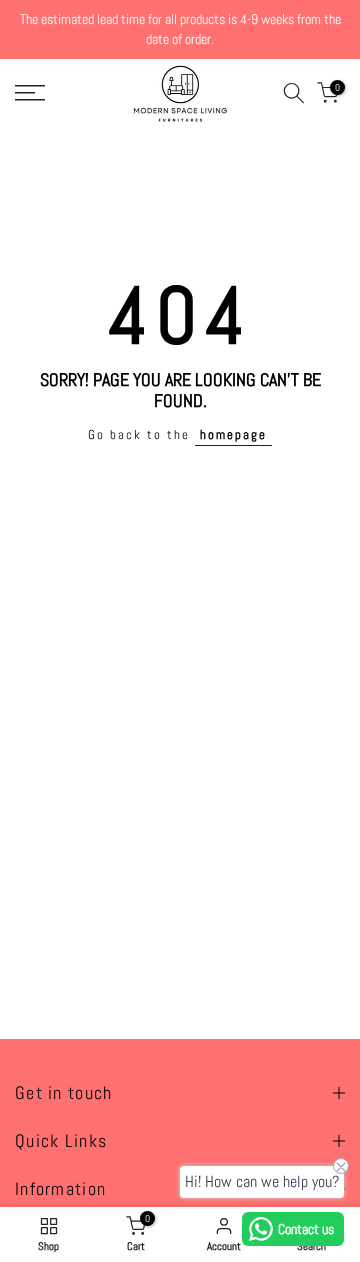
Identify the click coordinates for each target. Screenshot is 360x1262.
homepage (233, 435)
